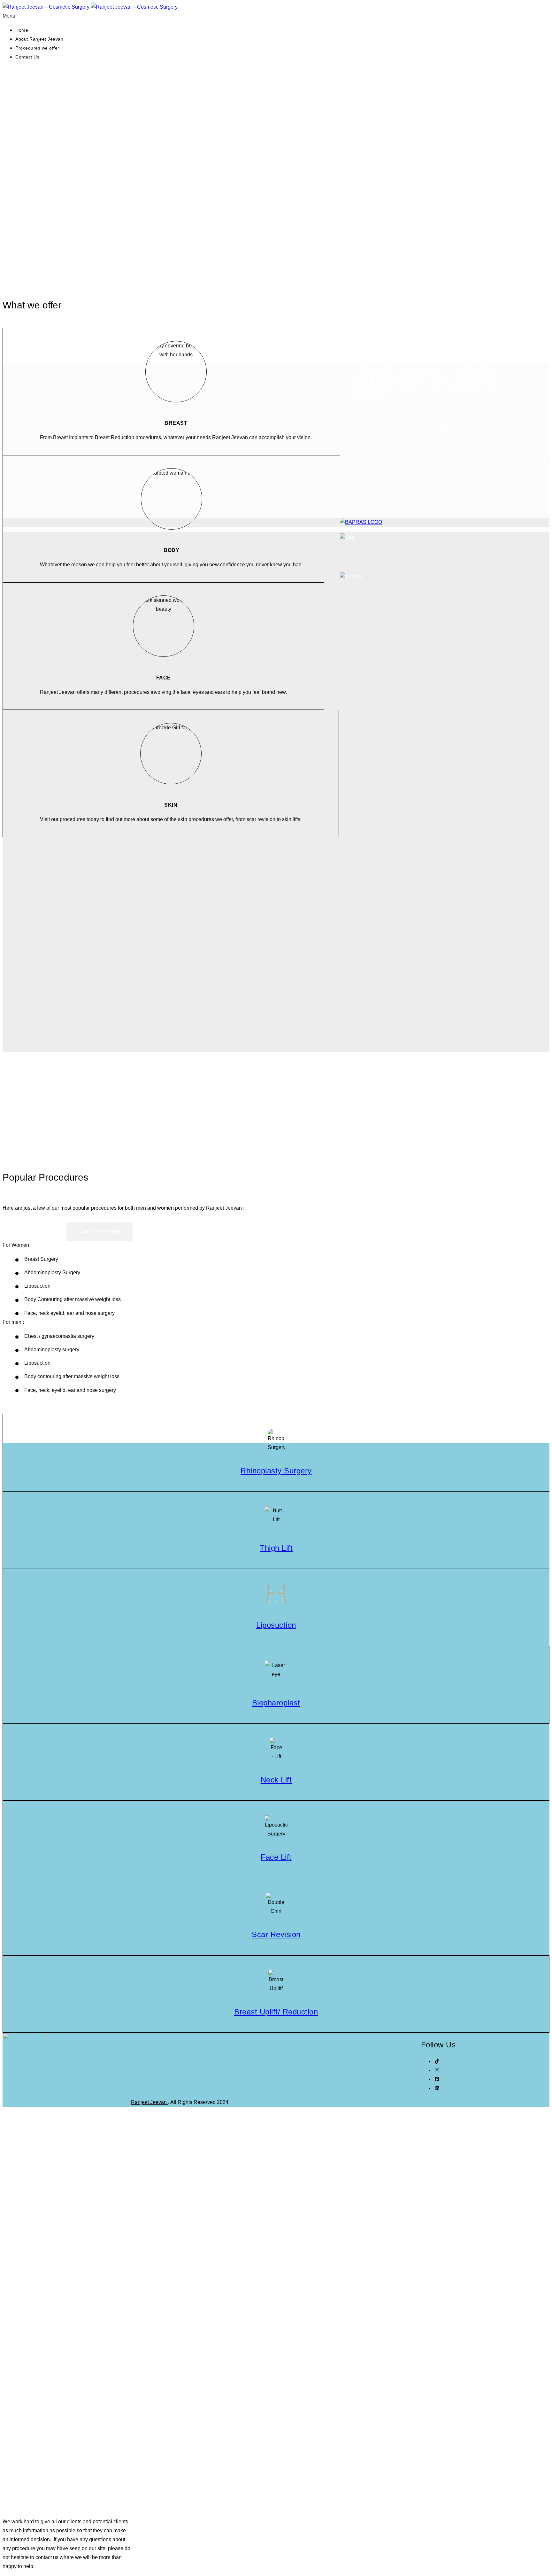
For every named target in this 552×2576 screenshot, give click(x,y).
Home (22, 30)
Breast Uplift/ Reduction (276, 2012)
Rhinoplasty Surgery (276, 1471)
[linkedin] (437, 2088)
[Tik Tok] (437, 2061)
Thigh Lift (276, 1548)
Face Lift (276, 1857)
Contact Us (27, 57)
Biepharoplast (276, 1703)
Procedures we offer (37, 48)
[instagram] (437, 2070)
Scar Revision (276, 1934)
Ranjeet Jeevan (149, 2102)
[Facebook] (437, 2079)
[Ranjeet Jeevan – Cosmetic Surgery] (90, 7)
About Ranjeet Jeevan (39, 39)
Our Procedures (100, 1231)
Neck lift (276, 1780)
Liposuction (276, 1625)
